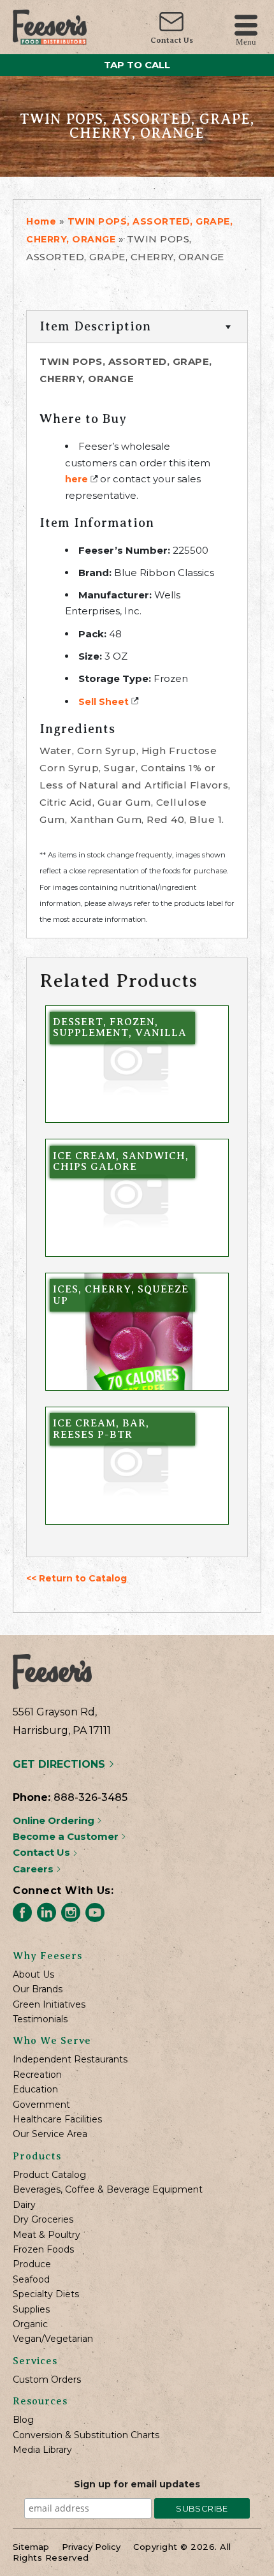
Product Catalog (49, 2175)
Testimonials (40, 2019)
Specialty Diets (46, 2294)
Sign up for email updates (137, 2484)
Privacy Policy (91, 2547)
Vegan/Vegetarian (53, 2339)
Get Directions (61, 1764)
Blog (23, 2420)
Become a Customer (67, 1836)
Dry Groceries (43, 2220)
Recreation (37, 2075)
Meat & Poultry (47, 2235)
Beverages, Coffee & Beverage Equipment (108, 2190)
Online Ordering (55, 1820)
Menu (246, 41)
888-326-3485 (90, 1797)
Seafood (31, 2280)
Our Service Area (50, 2134)
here (76, 479)
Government (41, 2105)
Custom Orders (47, 2380)
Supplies (31, 2310)
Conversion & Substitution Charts (86, 2435)
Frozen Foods (43, 2250)
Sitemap (31, 2547)
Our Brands (38, 1989)
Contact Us (172, 40)
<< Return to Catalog (76, 1578)
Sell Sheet (104, 702)
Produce (32, 2264)
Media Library (42, 2450)
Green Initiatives (49, 2005)
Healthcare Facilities (57, 2120)
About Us (33, 1975)
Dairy (24, 2205)
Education (35, 2090)
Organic (30, 2324)
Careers (34, 1869)
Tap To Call (137, 65)
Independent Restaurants (70, 2060)
